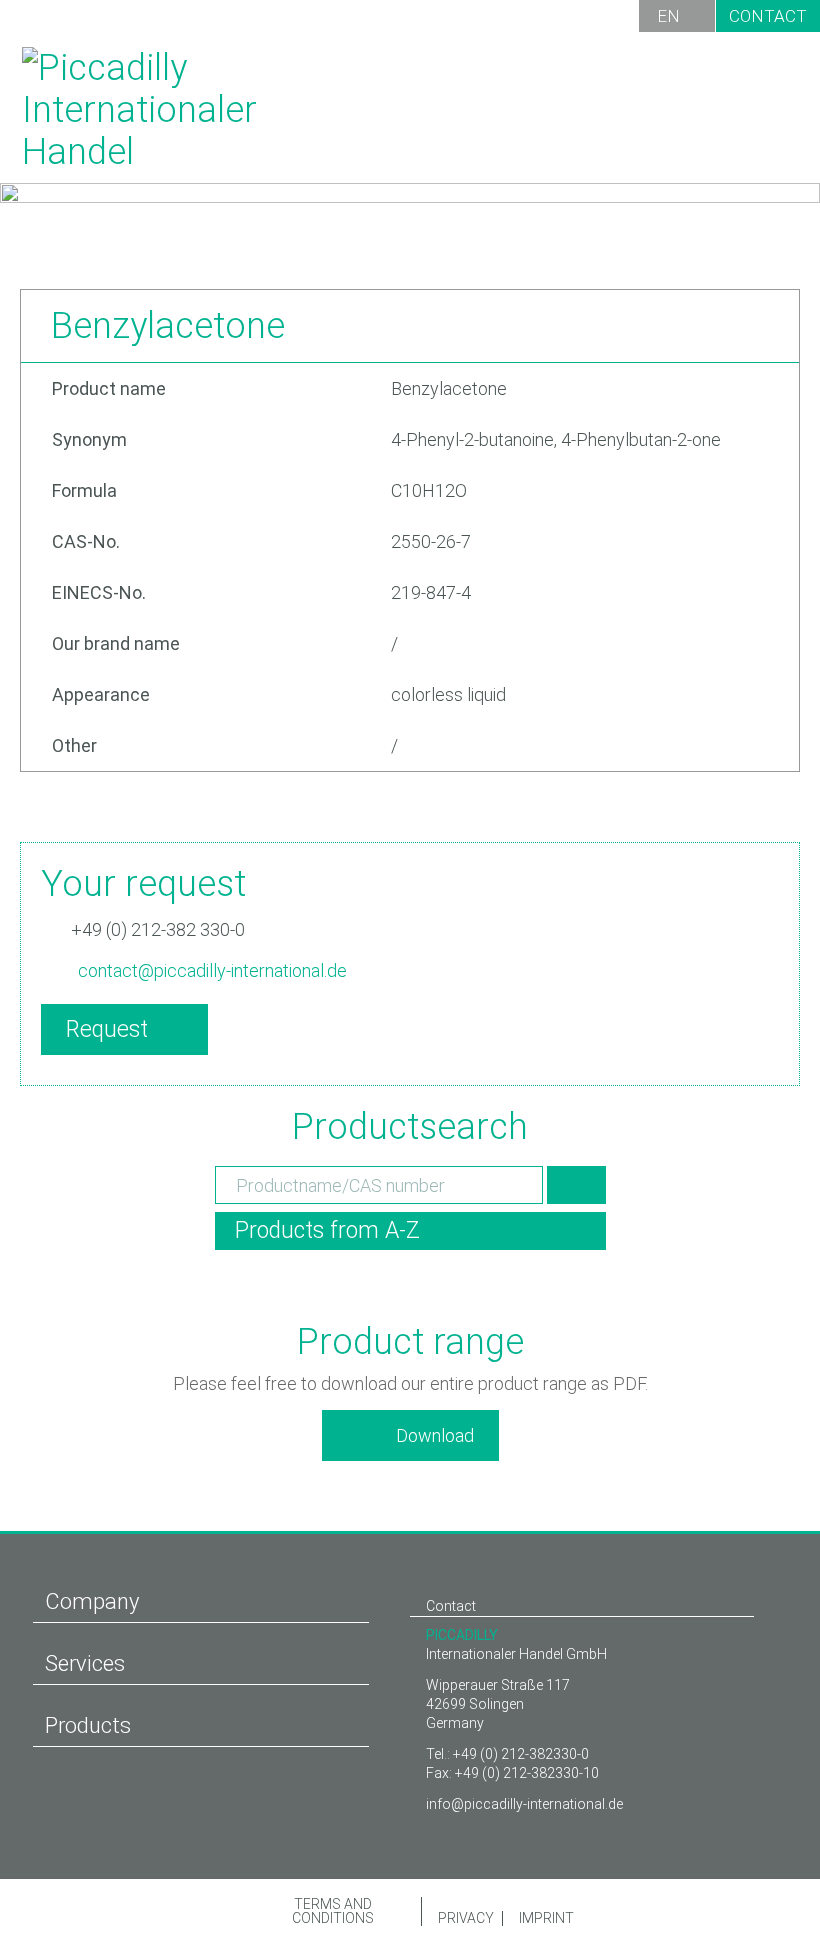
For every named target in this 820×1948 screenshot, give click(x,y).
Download (435, 1435)
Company (92, 1601)
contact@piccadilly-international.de (212, 970)
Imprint (545, 1918)
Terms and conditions (333, 1911)
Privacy (465, 1918)
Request (107, 1029)
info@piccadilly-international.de (524, 1804)
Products (88, 1725)
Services (85, 1663)
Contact (768, 16)
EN (668, 16)
